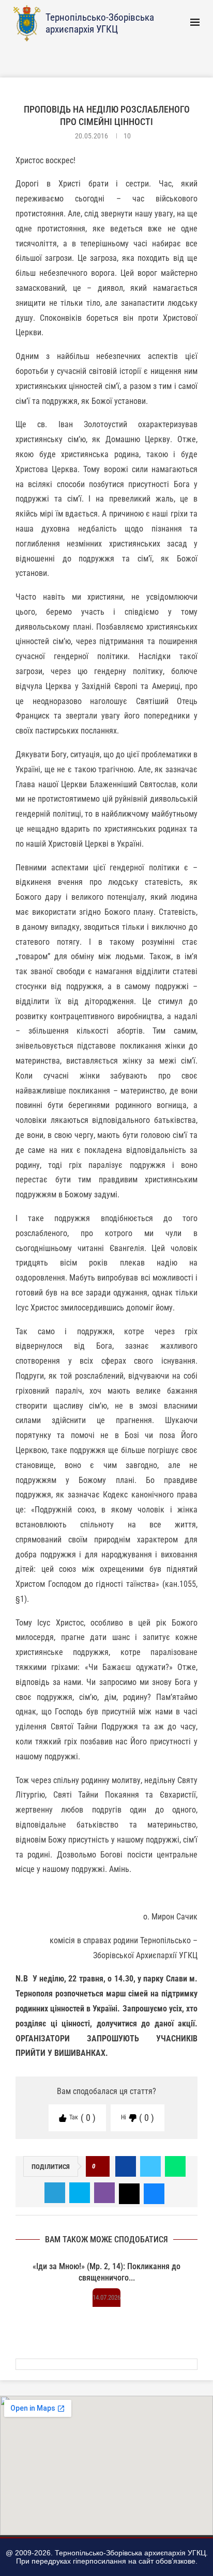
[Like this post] (101, 2167)
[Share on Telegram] (55, 2193)
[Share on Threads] (129, 2193)
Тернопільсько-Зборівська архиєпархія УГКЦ (100, 23)
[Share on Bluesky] (154, 2193)
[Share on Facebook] (126, 2166)
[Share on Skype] (80, 2193)
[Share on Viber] (104, 2193)
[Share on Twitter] (150, 2166)
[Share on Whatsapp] (175, 2166)
